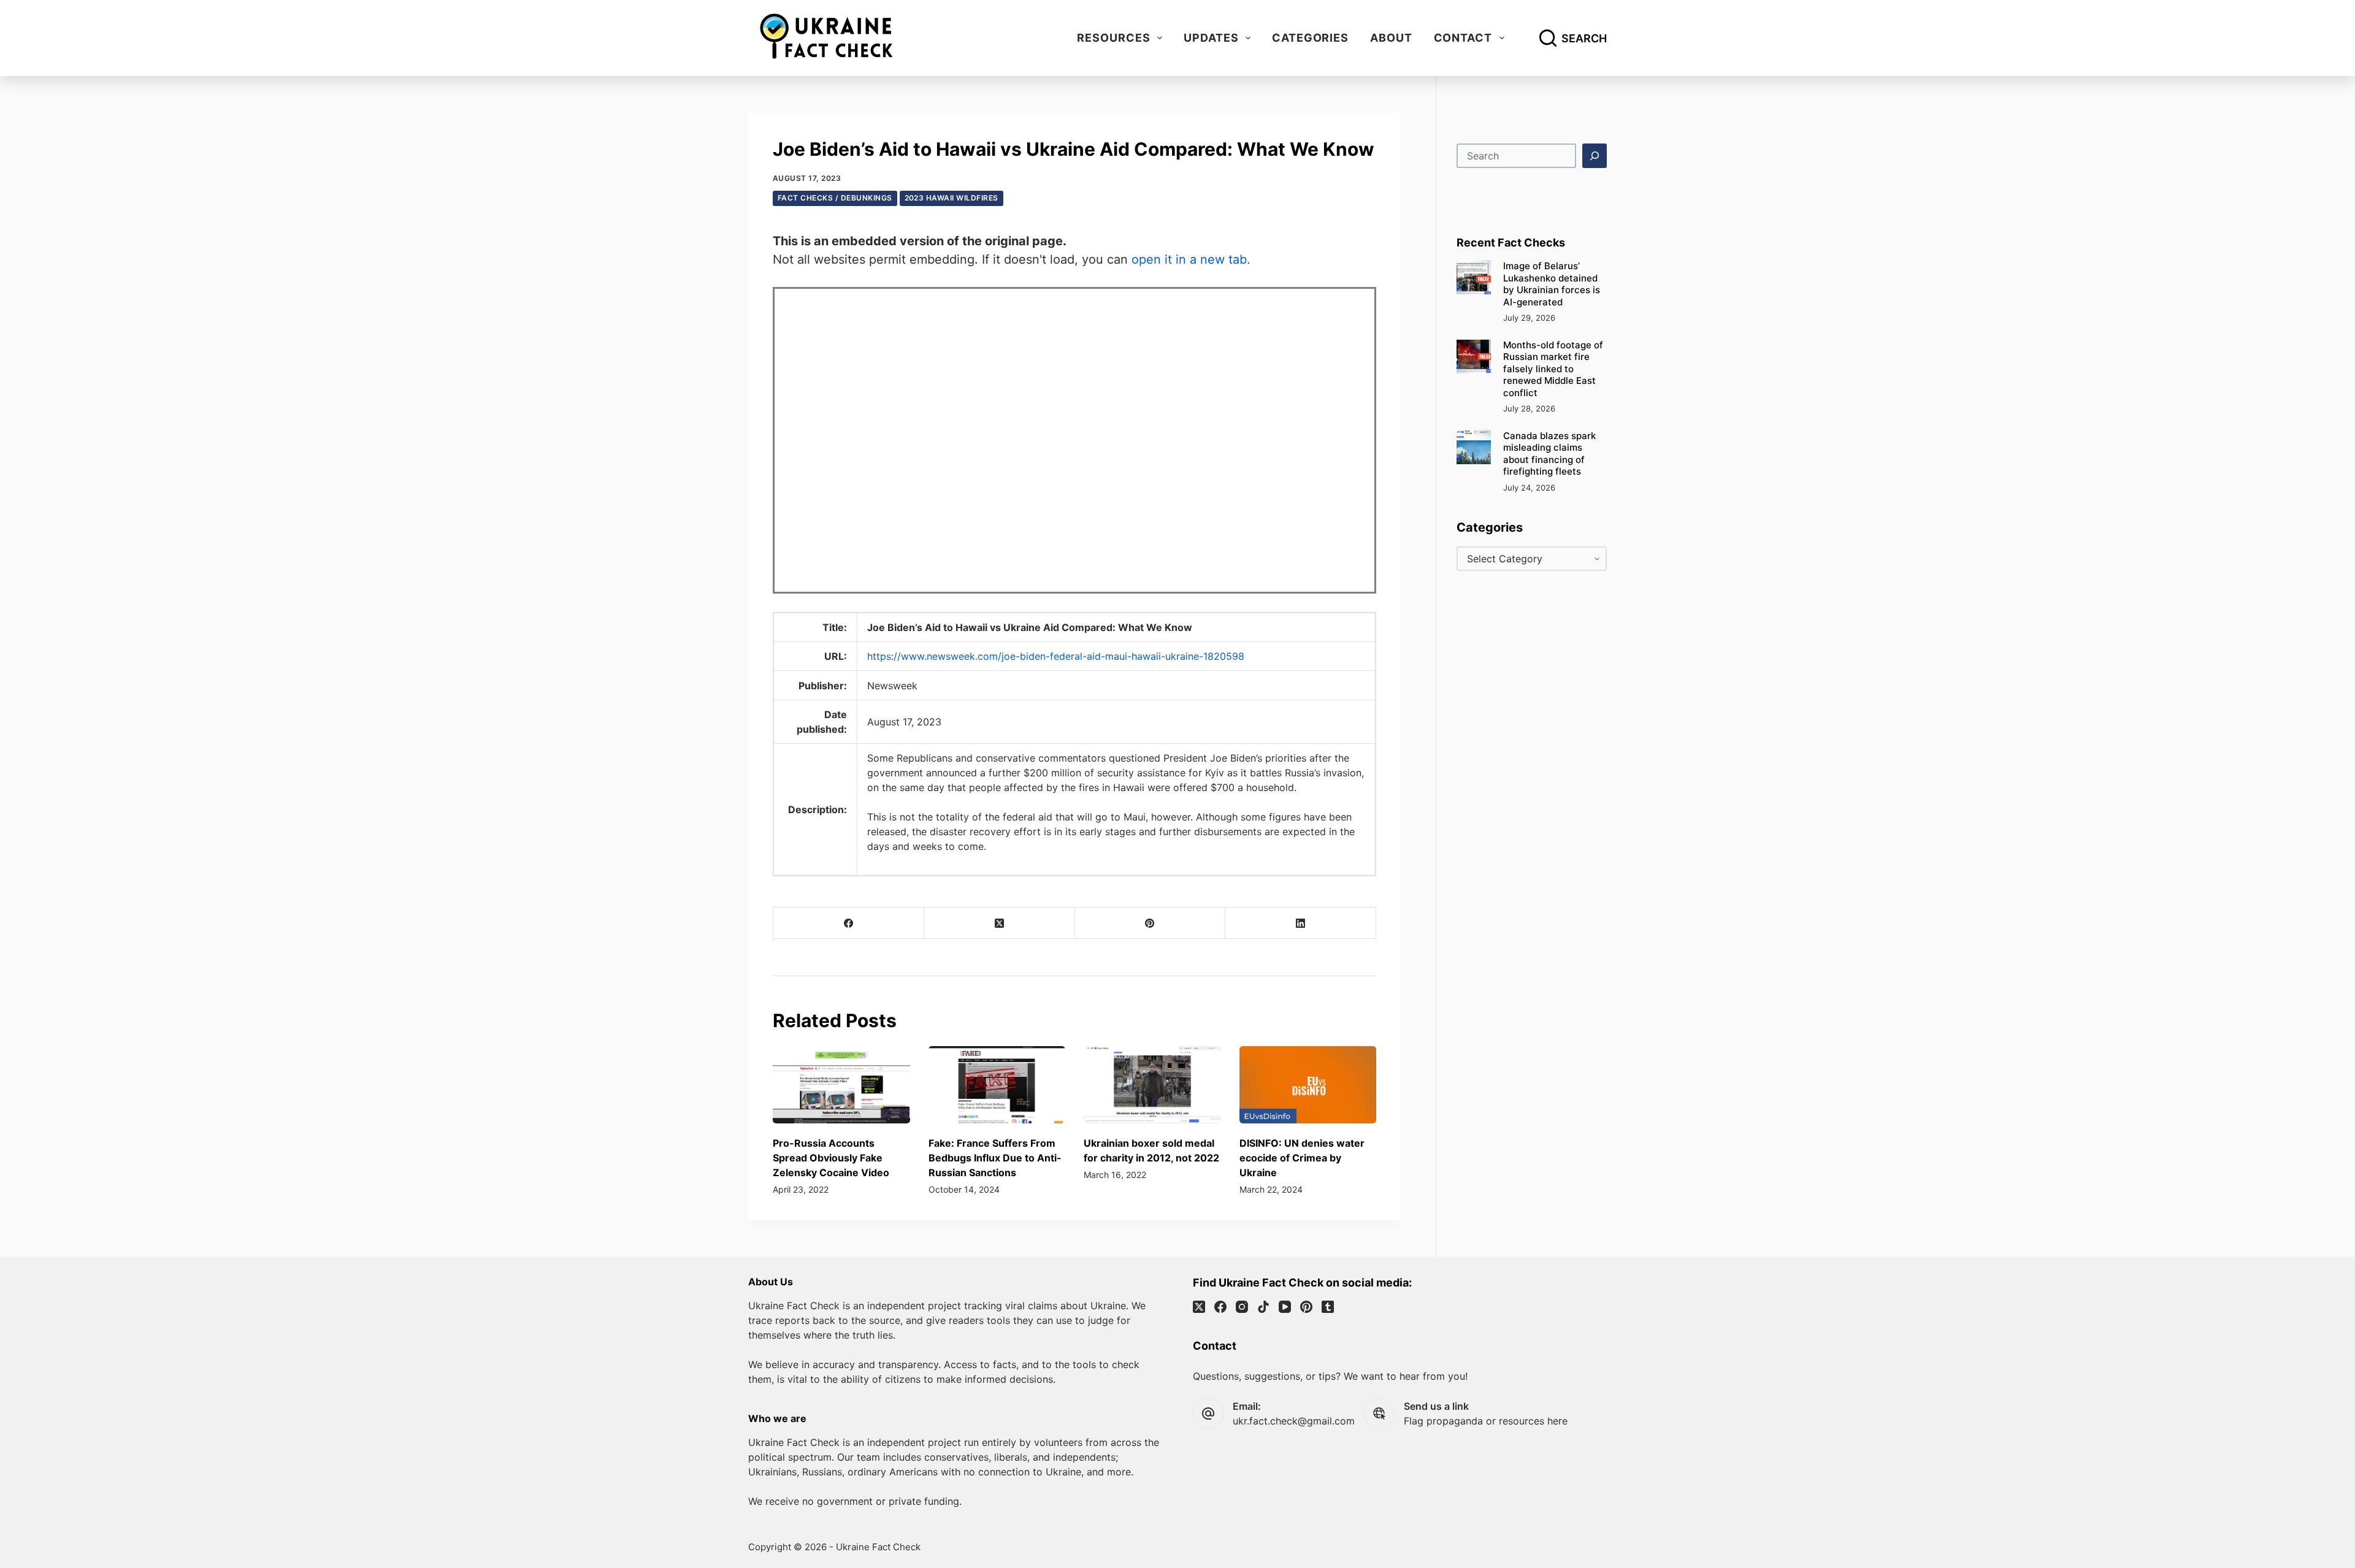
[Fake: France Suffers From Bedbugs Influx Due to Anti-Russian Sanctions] (997, 1085)
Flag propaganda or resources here (1486, 1421)
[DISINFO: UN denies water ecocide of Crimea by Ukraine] (1308, 1085)
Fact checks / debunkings (835, 198)
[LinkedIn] (1301, 923)
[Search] (1595, 156)
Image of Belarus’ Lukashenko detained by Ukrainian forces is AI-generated (1552, 284)
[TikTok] (1263, 1307)
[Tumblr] (1328, 1307)
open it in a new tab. (1191, 259)
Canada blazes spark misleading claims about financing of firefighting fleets (1549, 454)
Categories (1310, 38)
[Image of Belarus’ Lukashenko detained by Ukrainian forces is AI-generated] (1474, 277)
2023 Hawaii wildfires (952, 198)
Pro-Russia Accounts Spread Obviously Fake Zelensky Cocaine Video (831, 1158)
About (1391, 38)
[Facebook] (849, 923)
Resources (1113, 38)
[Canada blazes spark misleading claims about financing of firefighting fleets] (1474, 447)
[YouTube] (1285, 1307)
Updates (1211, 38)
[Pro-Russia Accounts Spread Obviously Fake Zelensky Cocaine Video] (841, 1085)
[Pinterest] (1151, 923)
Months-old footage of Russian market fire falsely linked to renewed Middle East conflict (1553, 369)
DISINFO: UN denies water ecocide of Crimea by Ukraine (1302, 1158)
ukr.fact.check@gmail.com (1294, 1421)
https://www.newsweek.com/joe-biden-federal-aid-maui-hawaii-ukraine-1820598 (1056, 656)
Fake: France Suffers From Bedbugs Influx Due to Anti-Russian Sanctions (995, 1158)
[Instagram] (1242, 1307)
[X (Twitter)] (1000, 923)
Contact (1463, 38)
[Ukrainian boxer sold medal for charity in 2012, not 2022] (1152, 1085)
